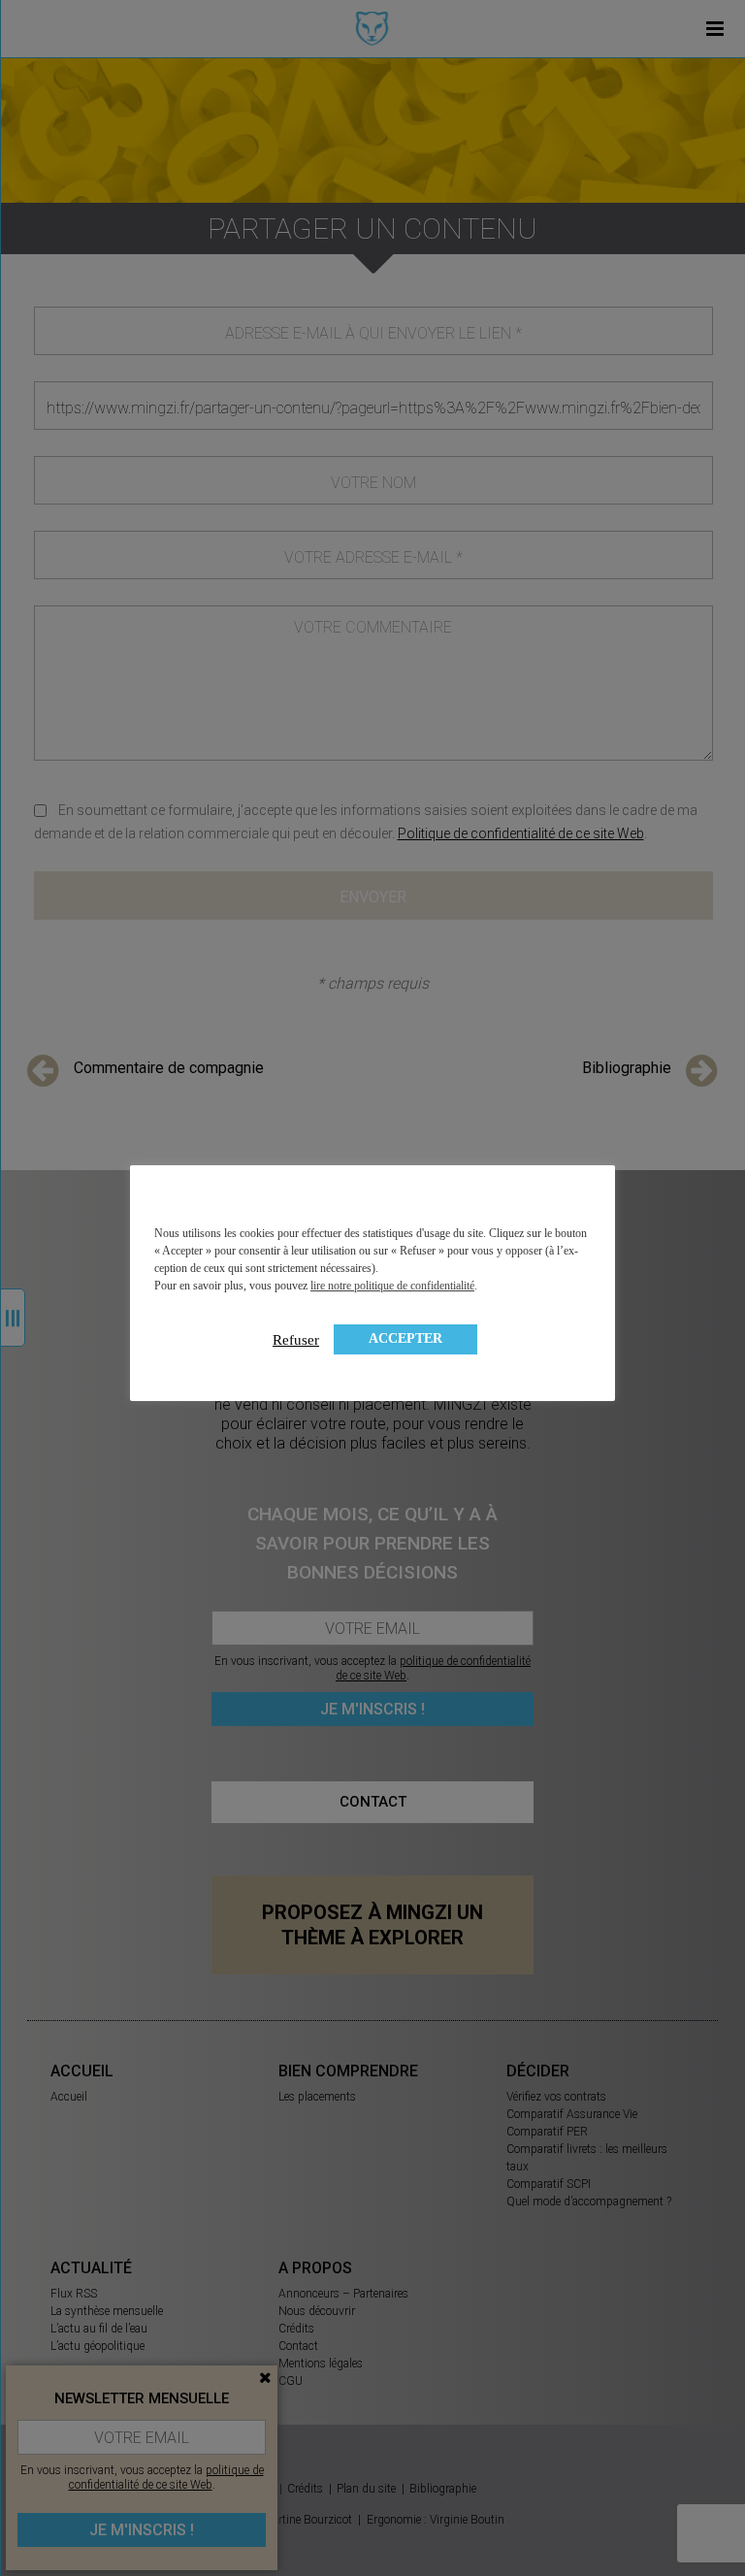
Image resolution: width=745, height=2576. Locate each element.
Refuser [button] (296, 1340)
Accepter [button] (405, 1338)
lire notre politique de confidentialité (392, 1286)
